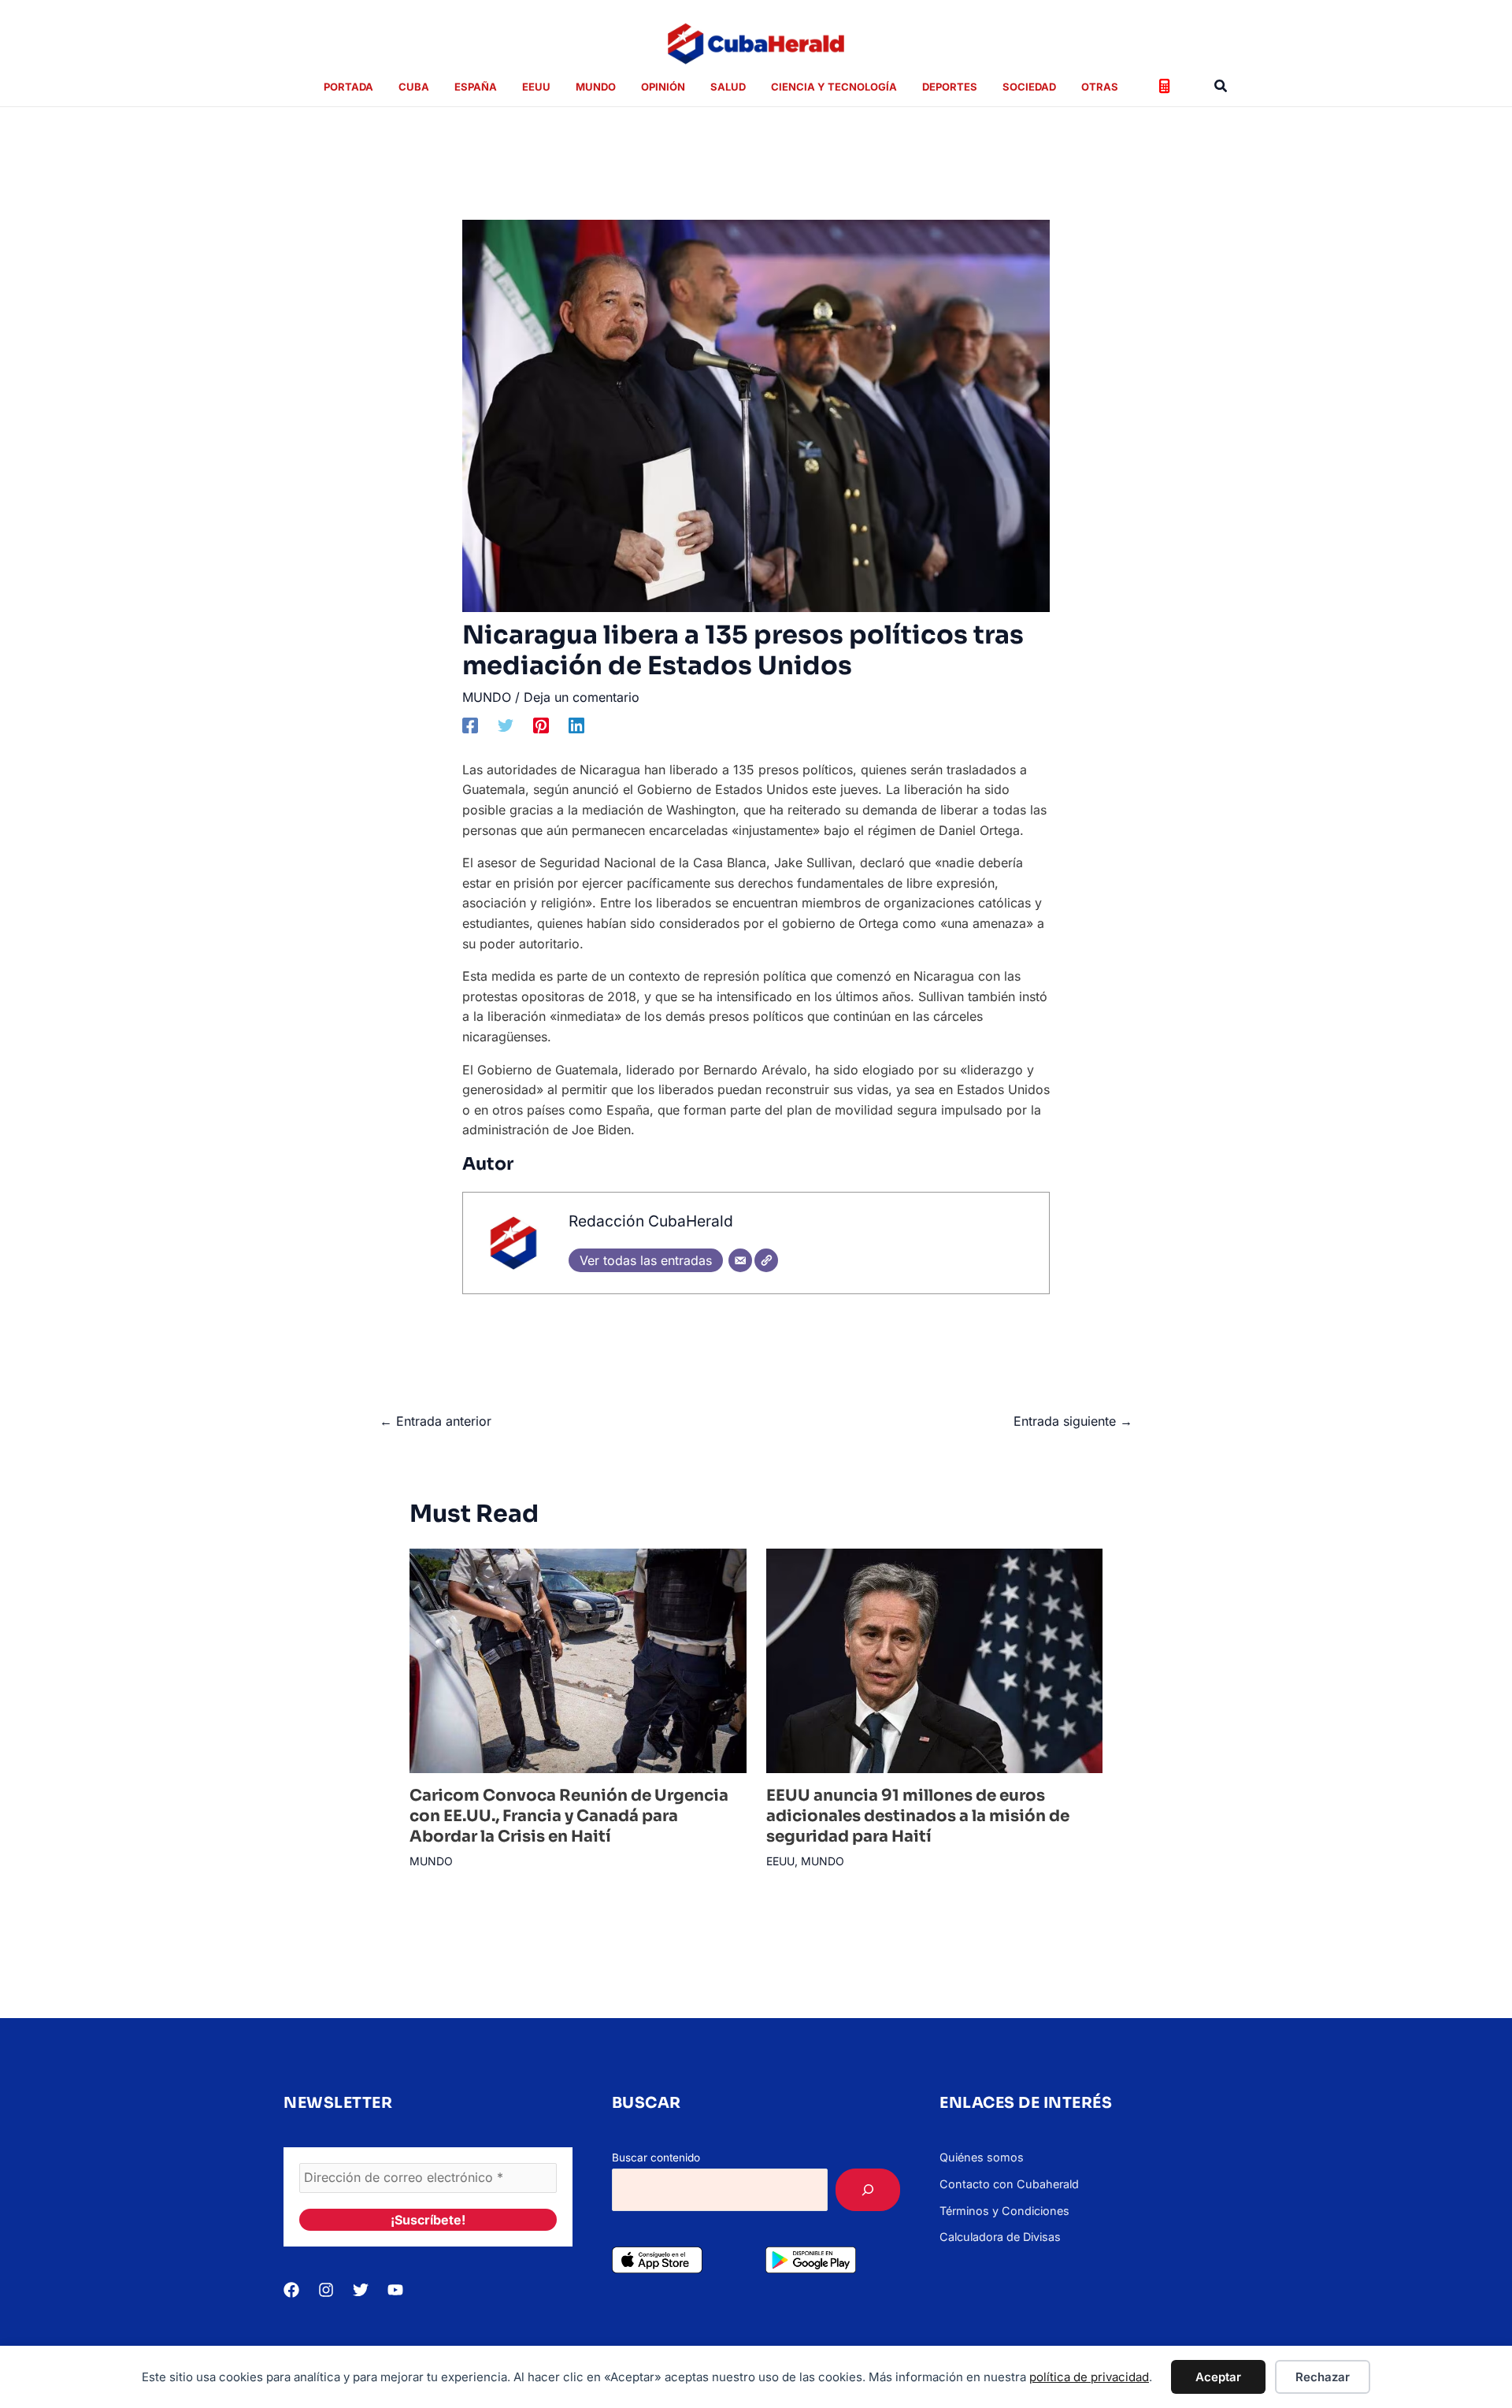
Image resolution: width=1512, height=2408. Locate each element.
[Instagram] (326, 2290)
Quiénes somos (982, 2157)
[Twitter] (506, 725)
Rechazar (1323, 2377)
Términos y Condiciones (1004, 2211)
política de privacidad (1089, 2377)
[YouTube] (395, 2290)
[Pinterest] (541, 725)
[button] (1221, 86)
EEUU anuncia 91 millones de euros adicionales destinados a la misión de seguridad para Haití (918, 1816)
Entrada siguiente (1073, 1421)
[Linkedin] (576, 725)
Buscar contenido (656, 2158)
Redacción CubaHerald (651, 1221)
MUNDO (487, 697)
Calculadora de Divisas (1000, 2237)
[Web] (766, 1260)
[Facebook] (470, 725)
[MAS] (868, 2190)
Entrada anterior (435, 1421)
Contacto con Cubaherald (1009, 2184)
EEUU (780, 1861)
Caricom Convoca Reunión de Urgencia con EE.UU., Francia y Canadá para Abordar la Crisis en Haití (569, 1816)
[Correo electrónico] (740, 1260)
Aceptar (1218, 2377)
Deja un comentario (582, 697)
